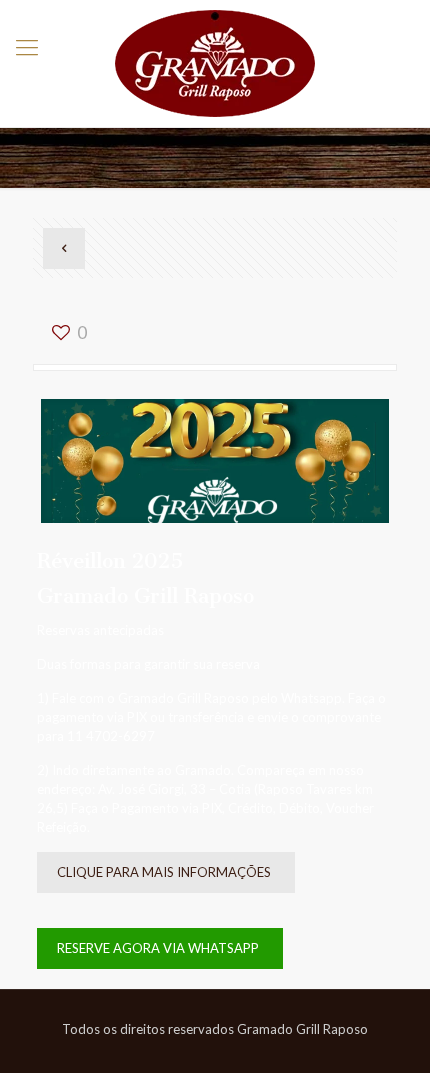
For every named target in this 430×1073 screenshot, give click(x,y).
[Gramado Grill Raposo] (215, 63)
